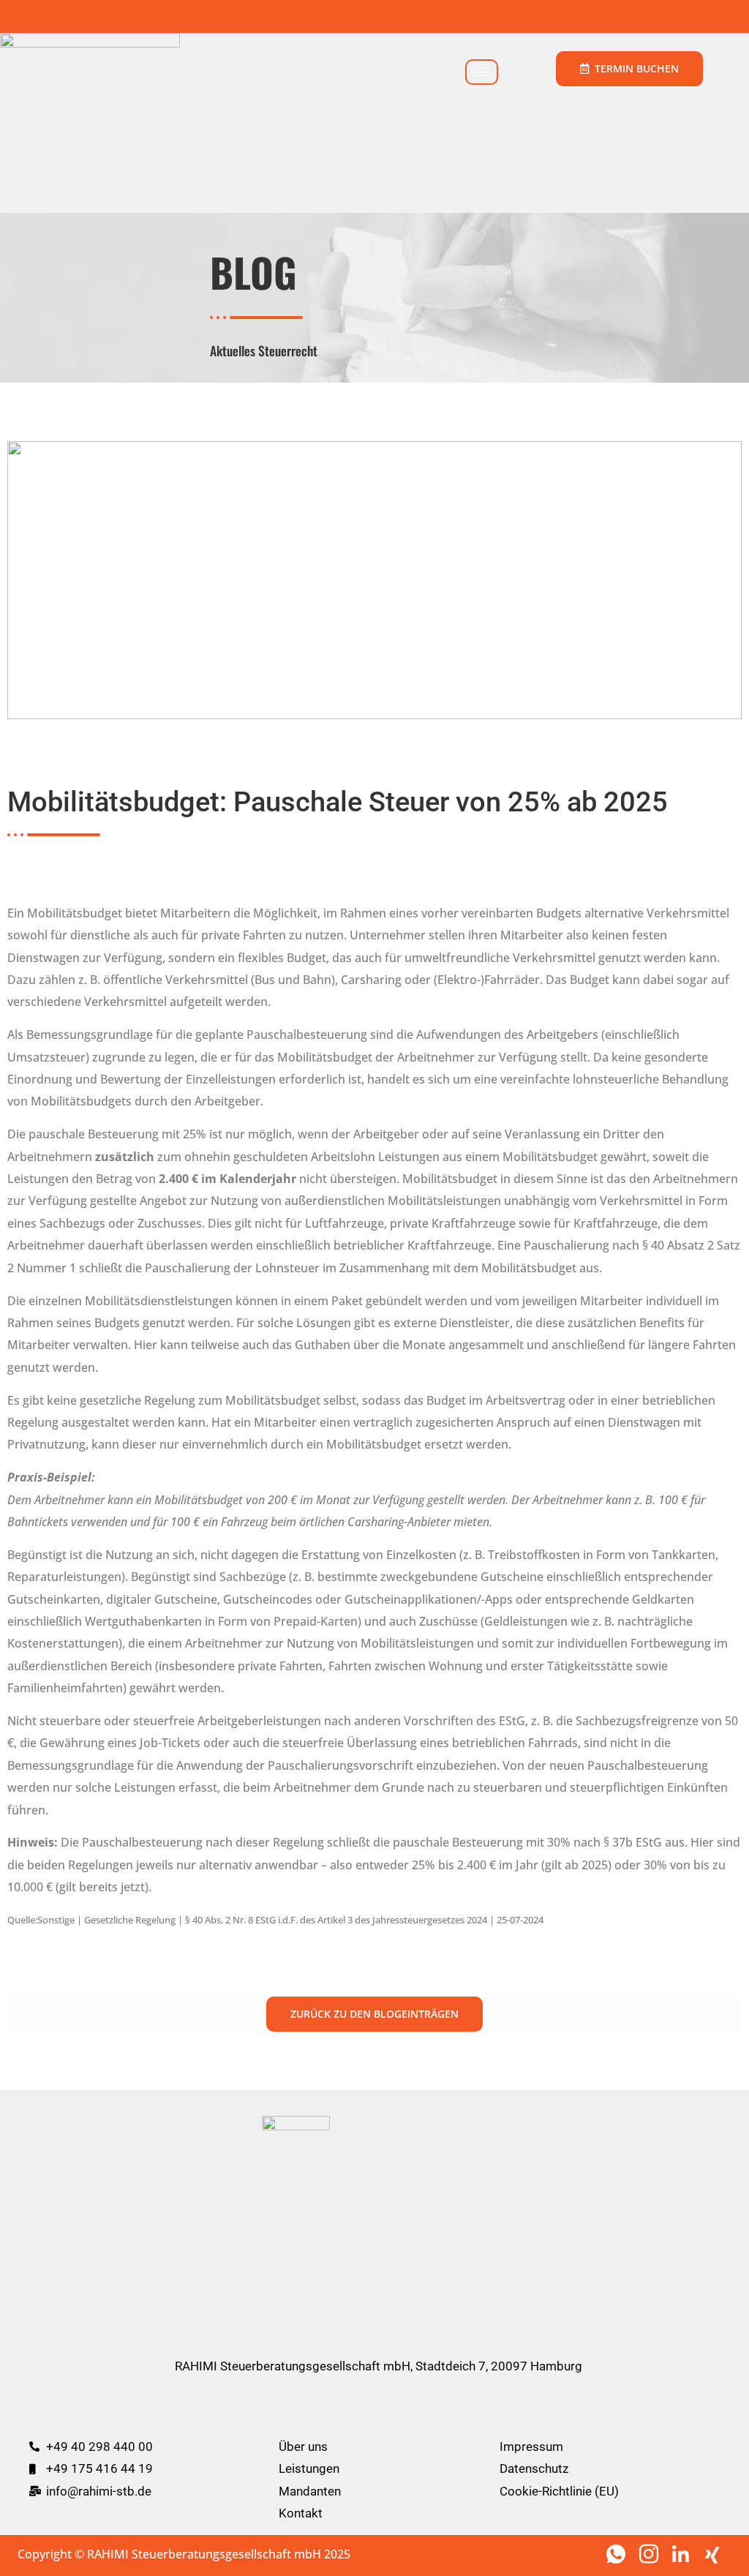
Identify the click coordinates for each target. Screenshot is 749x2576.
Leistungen (309, 2468)
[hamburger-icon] (482, 72)
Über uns (303, 2447)
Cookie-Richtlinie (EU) (559, 2491)
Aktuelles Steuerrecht (264, 350)
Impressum (531, 2447)
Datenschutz (534, 2468)
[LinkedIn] (683, 2553)
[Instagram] (650, 2553)
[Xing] (716, 2553)
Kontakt (301, 2513)
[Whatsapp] (617, 2553)
